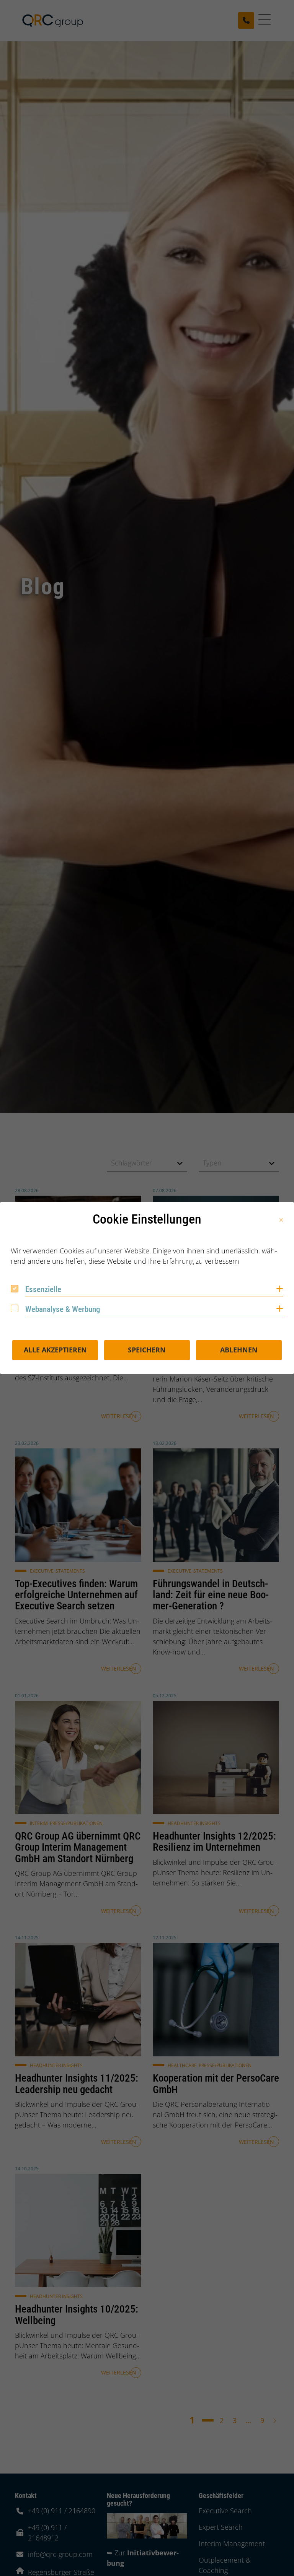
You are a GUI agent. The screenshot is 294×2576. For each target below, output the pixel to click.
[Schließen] (281, 1220)
